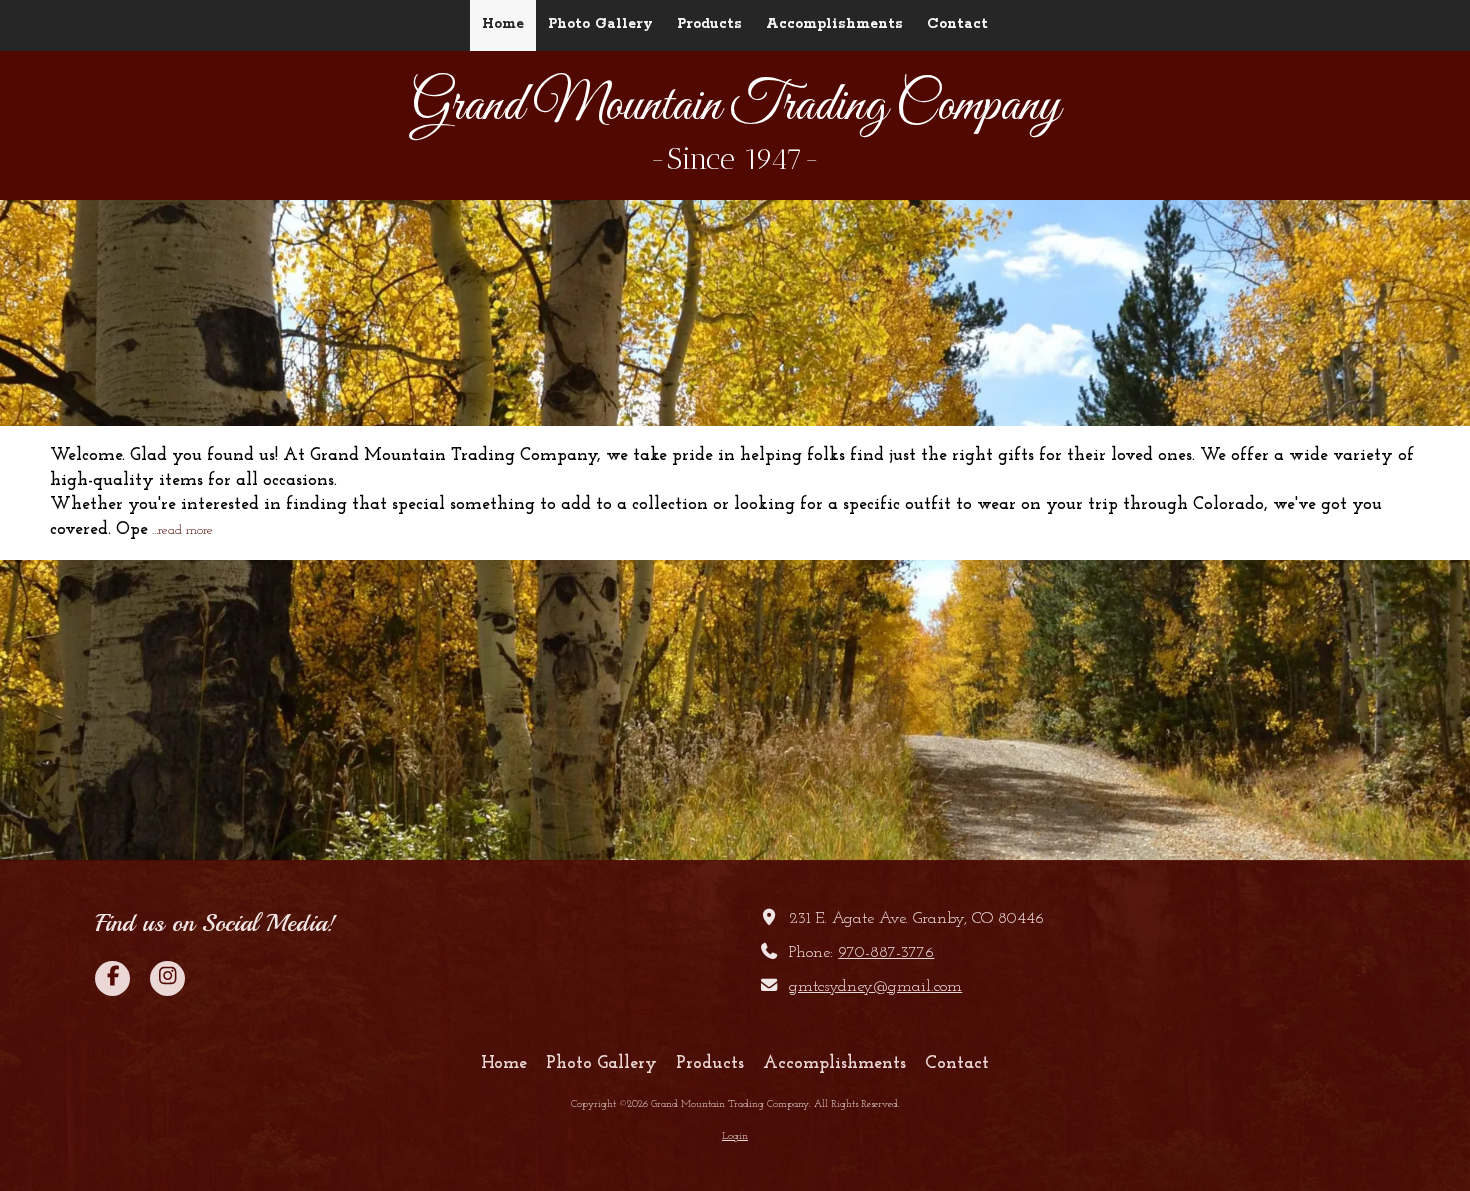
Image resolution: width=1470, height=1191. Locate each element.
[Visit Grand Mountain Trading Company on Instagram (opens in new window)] (167, 978)
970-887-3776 (886, 953)
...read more (182, 530)
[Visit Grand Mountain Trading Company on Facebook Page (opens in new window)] (112, 978)
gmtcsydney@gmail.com (875, 987)
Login (735, 1136)
